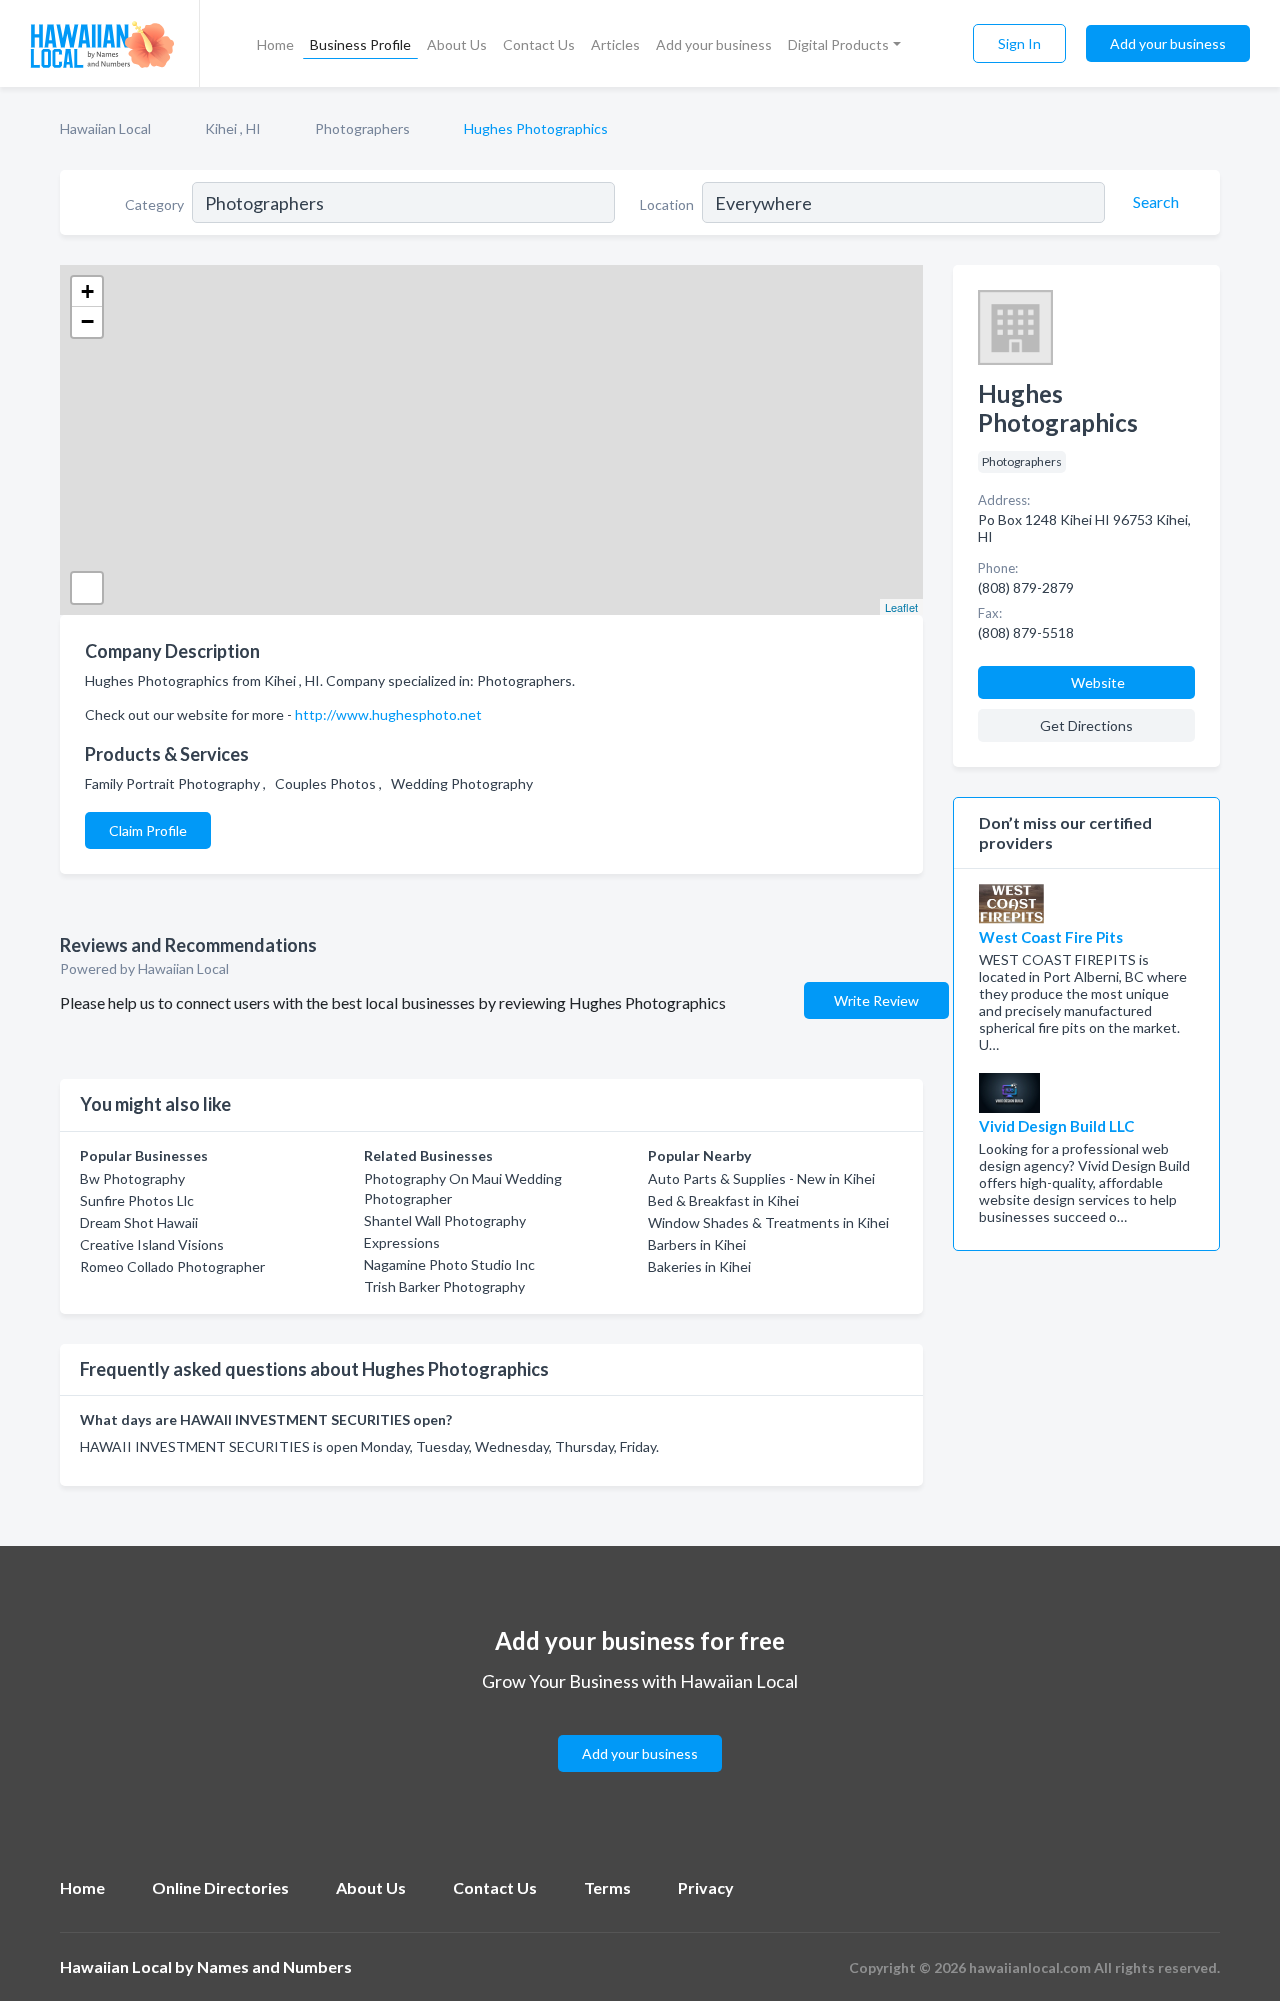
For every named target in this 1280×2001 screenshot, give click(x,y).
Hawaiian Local (105, 128)
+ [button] (87, 291)
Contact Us (539, 44)
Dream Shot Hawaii (139, 1222)
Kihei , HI (233, 128)
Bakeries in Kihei (699, 1266)
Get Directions (1086, 725)
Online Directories (220, 1887)
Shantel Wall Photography (445, 1220)
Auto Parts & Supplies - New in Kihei (761, 1178)
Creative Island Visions (152, 1244)
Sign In (1019, 43)
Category (154, 204)
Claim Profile (148, 830)
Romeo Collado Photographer (172, 1266)
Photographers (362, 128)
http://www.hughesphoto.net (388, 714)
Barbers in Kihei (697, 1244)
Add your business (714, 44)
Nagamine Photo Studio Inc (449, 1264)
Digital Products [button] (838, 44)
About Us (457, 44)
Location (667, 204)
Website (1098, 682)
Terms (607, 1887)
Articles (615, 44)
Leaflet (901, 607)
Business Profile (360, 44)
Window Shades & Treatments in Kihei (768, 1222)
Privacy (706, 1887)
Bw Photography (132, 1178)
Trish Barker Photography (444, 1286)
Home (275, 44)
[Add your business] (640, 1729)
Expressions (402, 1242)
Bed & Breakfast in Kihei (723, 1200)
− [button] (87, 321)
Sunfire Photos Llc (137, 1200)
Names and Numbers (274, 1966)
